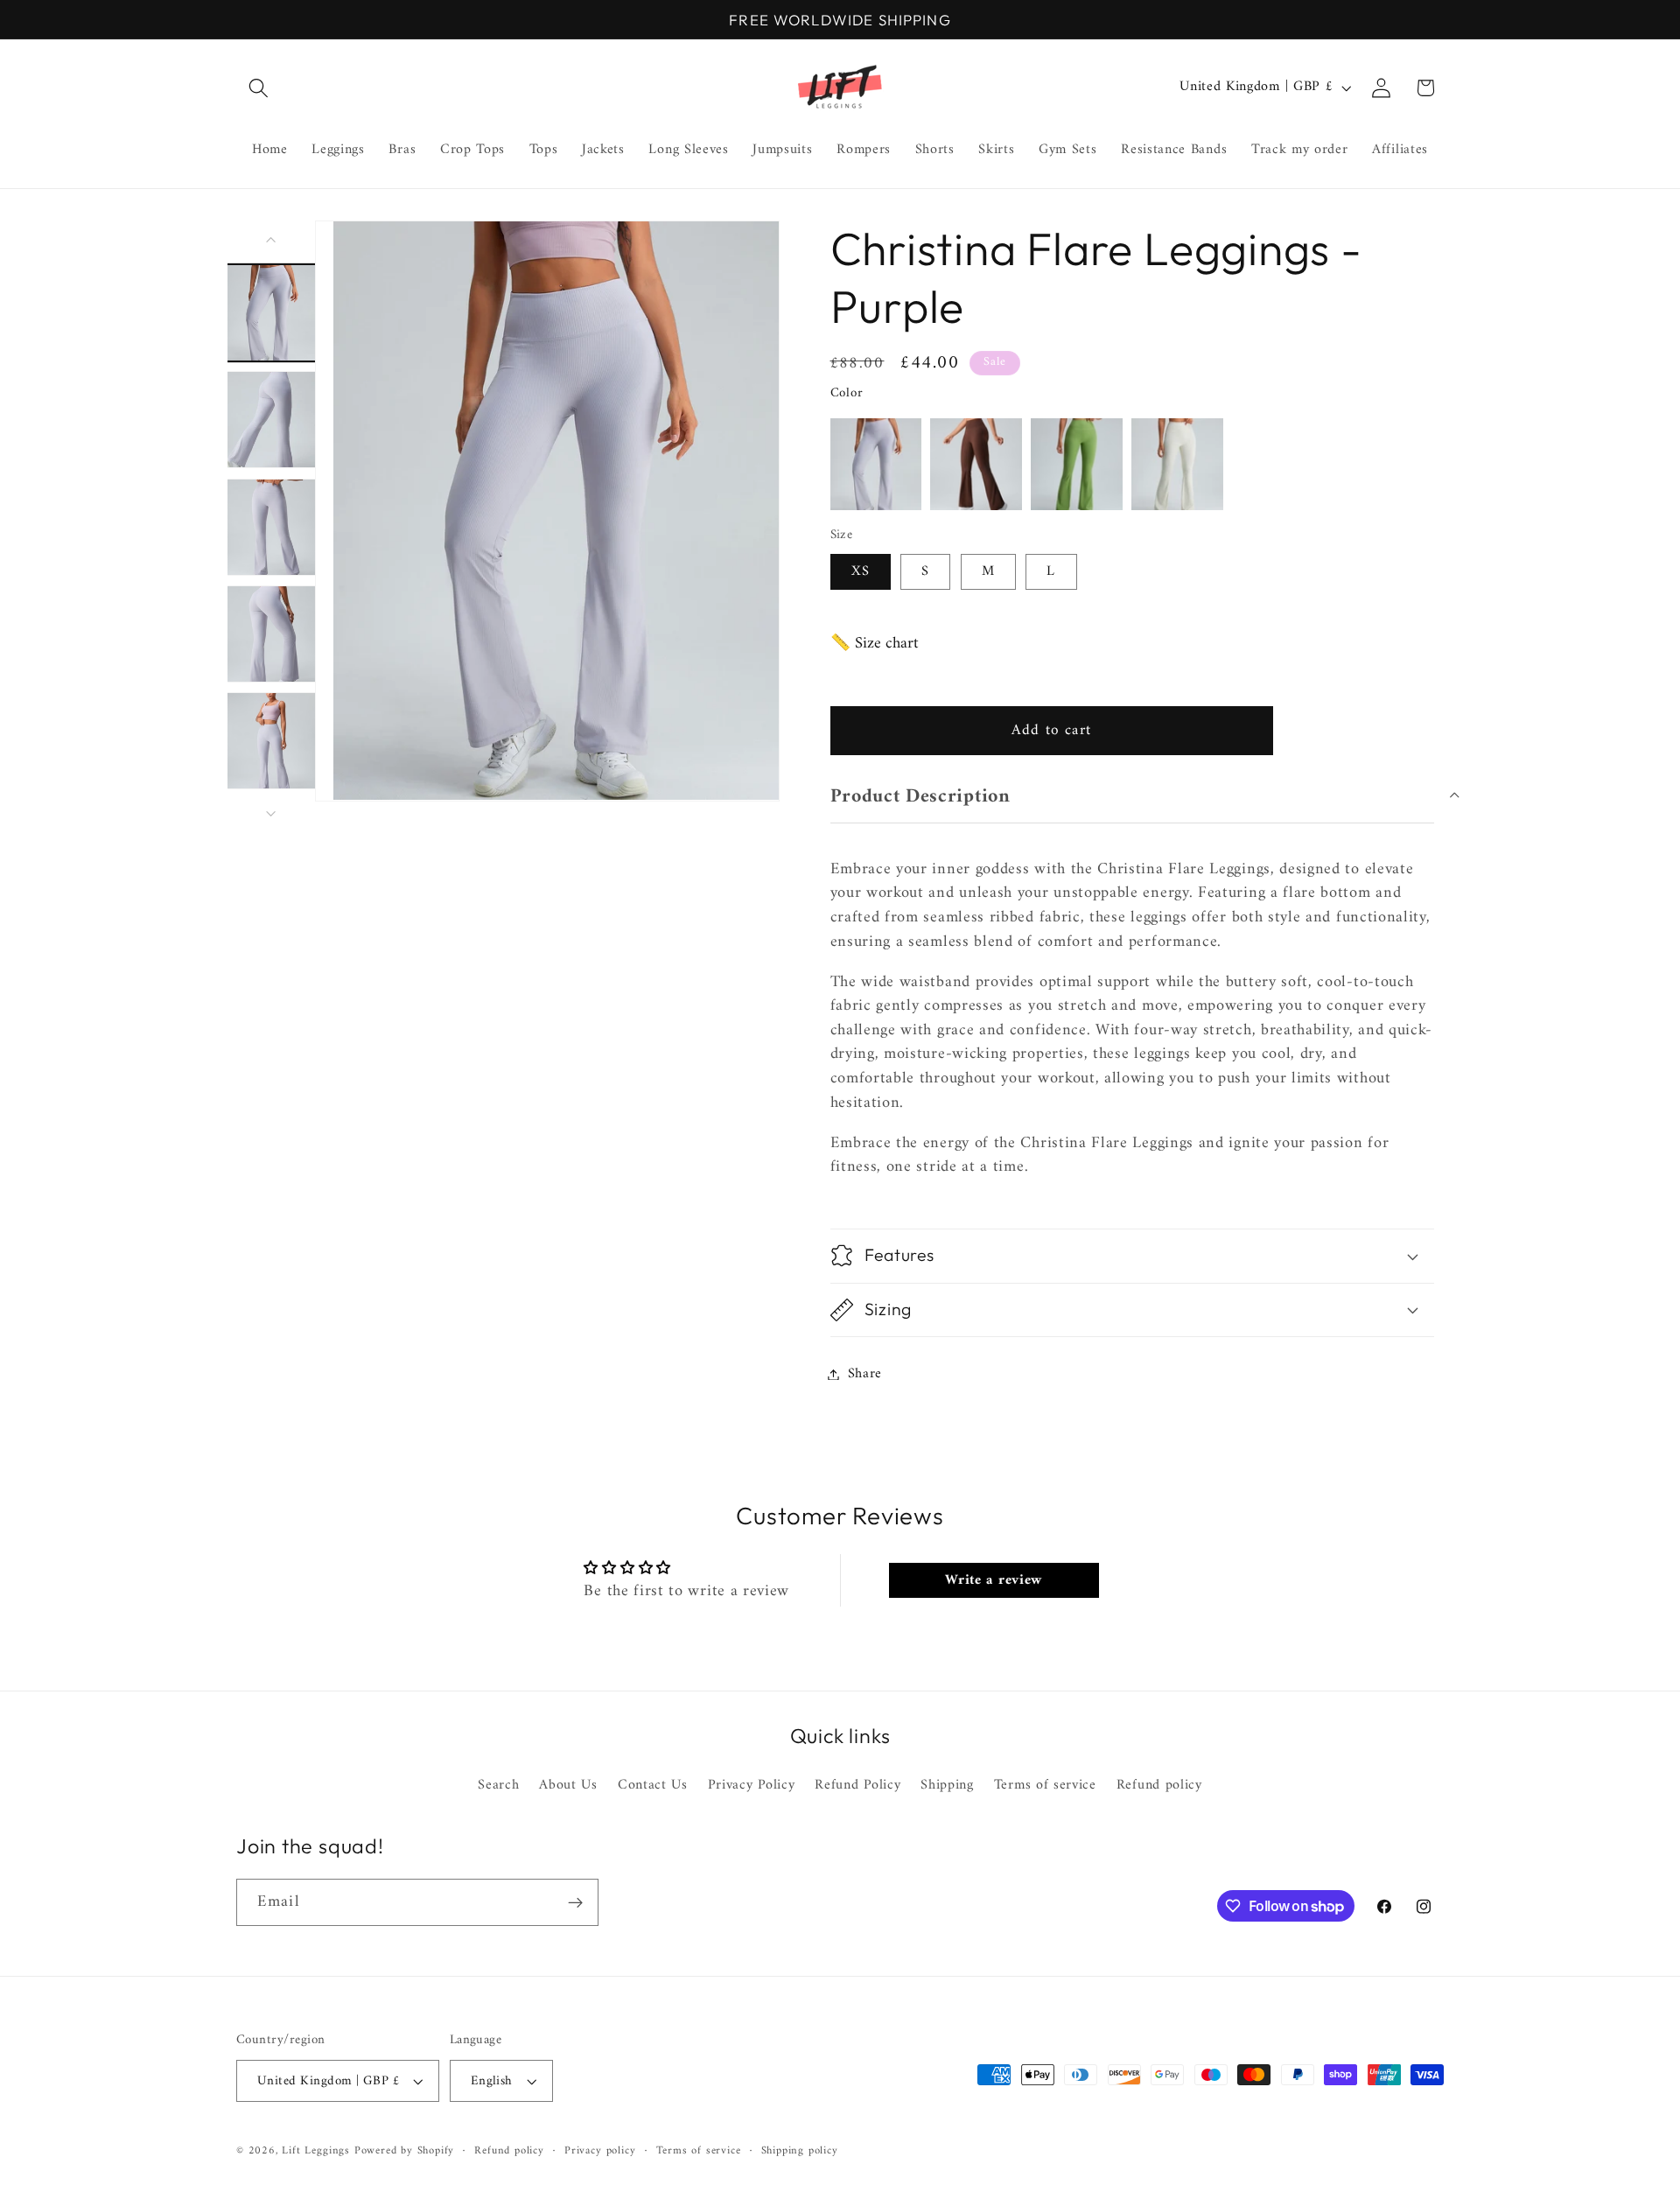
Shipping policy (800, 2151)
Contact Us (653, 1785)
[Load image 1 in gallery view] (272, 312)
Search (498, 1786)
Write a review (994, 1580)
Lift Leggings (315, 2151)
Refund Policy (857, 1785)
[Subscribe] (575, 1902)
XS (861, 571)
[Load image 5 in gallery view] (272, 741)
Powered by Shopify (405, 2151)
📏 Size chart (875, 644)
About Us (568, 1785)
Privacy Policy (752, 1785)
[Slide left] (271, 240)
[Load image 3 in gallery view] (272, 526)
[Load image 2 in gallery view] (272, 420)
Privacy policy (600, 2151)
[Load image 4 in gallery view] (272, 634)
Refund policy (1159, 1785)
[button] (259, 88)
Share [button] (865, 1374)
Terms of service (1045, 1785)
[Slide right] (271, 814)
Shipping (947, 1785)
